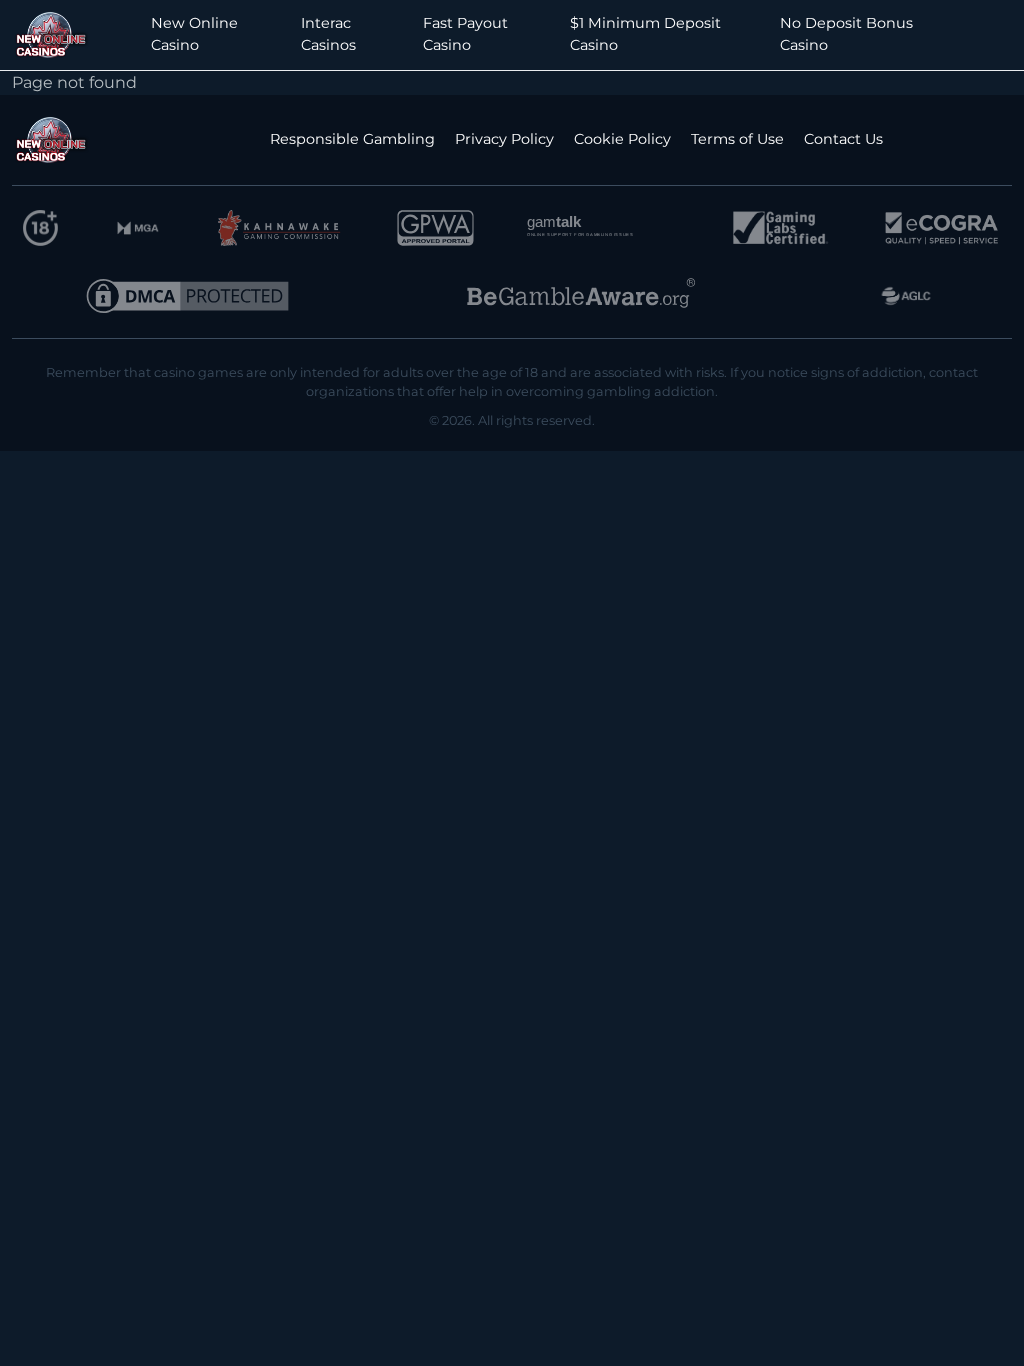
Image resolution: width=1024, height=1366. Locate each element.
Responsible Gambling (352, 139)
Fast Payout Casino (465, 34)
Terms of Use (737, 139)
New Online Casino (194, 34)
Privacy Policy (504, 139)
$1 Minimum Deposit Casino (645, 34)
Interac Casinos (328, 34)
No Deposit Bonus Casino (846, 34)
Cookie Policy (622, 139)
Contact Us (843, 139)
